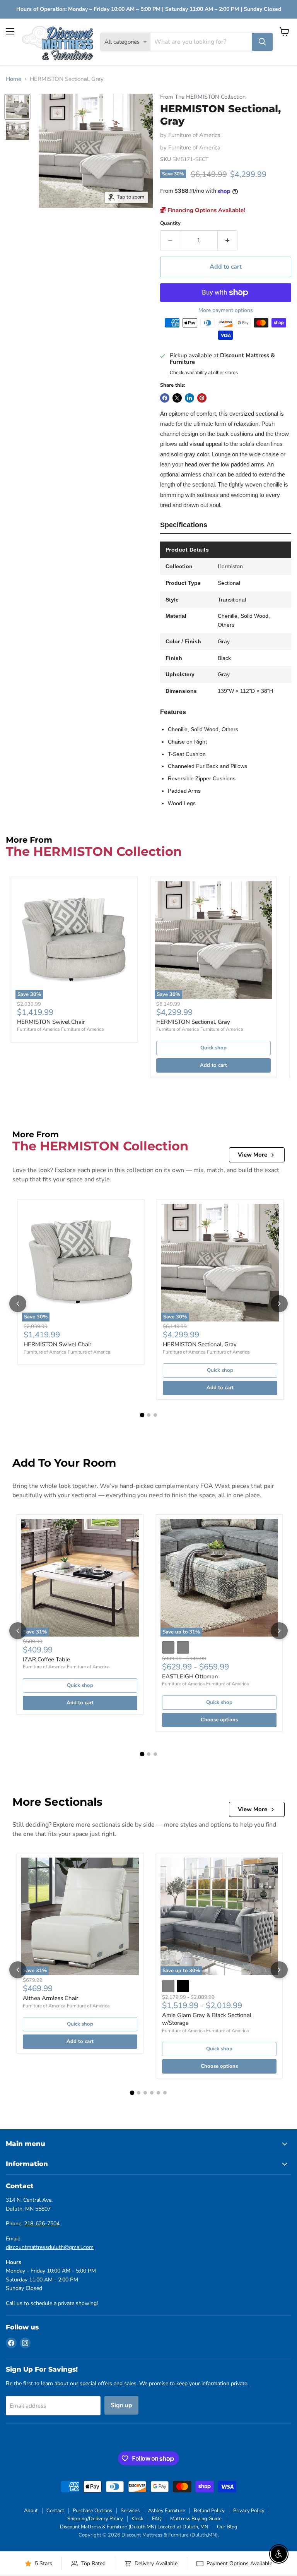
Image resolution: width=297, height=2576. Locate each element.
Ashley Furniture (167, 2511)
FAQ (157, 2519)
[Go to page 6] (165, 2093)
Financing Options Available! (206, 210)
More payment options (226, 310)
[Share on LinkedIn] (189, 398)
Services (130, 2511)
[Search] (262, 42)
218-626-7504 (42, 2224)
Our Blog (227, 2527)
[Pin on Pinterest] (202, 398)
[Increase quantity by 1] (228, 240)
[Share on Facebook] (165, 398)
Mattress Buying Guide (196, 2519)
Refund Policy (209, 2511)
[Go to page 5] (158, 2093)
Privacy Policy (249, 2511)
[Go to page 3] (155, 1415)
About (31, 2511)
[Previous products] (18, 1304)
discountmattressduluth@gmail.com (50, 2247)
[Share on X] (177, 398)
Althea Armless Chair (50, 1998)
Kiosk (137, 2519)
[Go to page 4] (152, 2093)
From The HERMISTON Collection (203, 97)
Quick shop (213, 1048)
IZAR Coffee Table (46, 1659)
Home (14, 79)
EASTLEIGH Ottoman (190, 1676)
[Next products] (279, 1304)
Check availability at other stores (204, 373)
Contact (55, 2511)
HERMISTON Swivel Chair (51, 1022)
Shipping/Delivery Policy (95, 2519)
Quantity (170, 224)
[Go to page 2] (149, 1415)
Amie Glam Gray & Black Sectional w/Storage (207, 2019)
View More (253, 1155)
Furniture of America (194, 135)
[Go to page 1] (142, 1415)
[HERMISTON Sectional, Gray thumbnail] (17, 107)
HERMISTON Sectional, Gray (193, 1022)
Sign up (121, 2405)
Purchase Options (92, 2511)
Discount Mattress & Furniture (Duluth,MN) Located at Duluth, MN (134, 2527)
